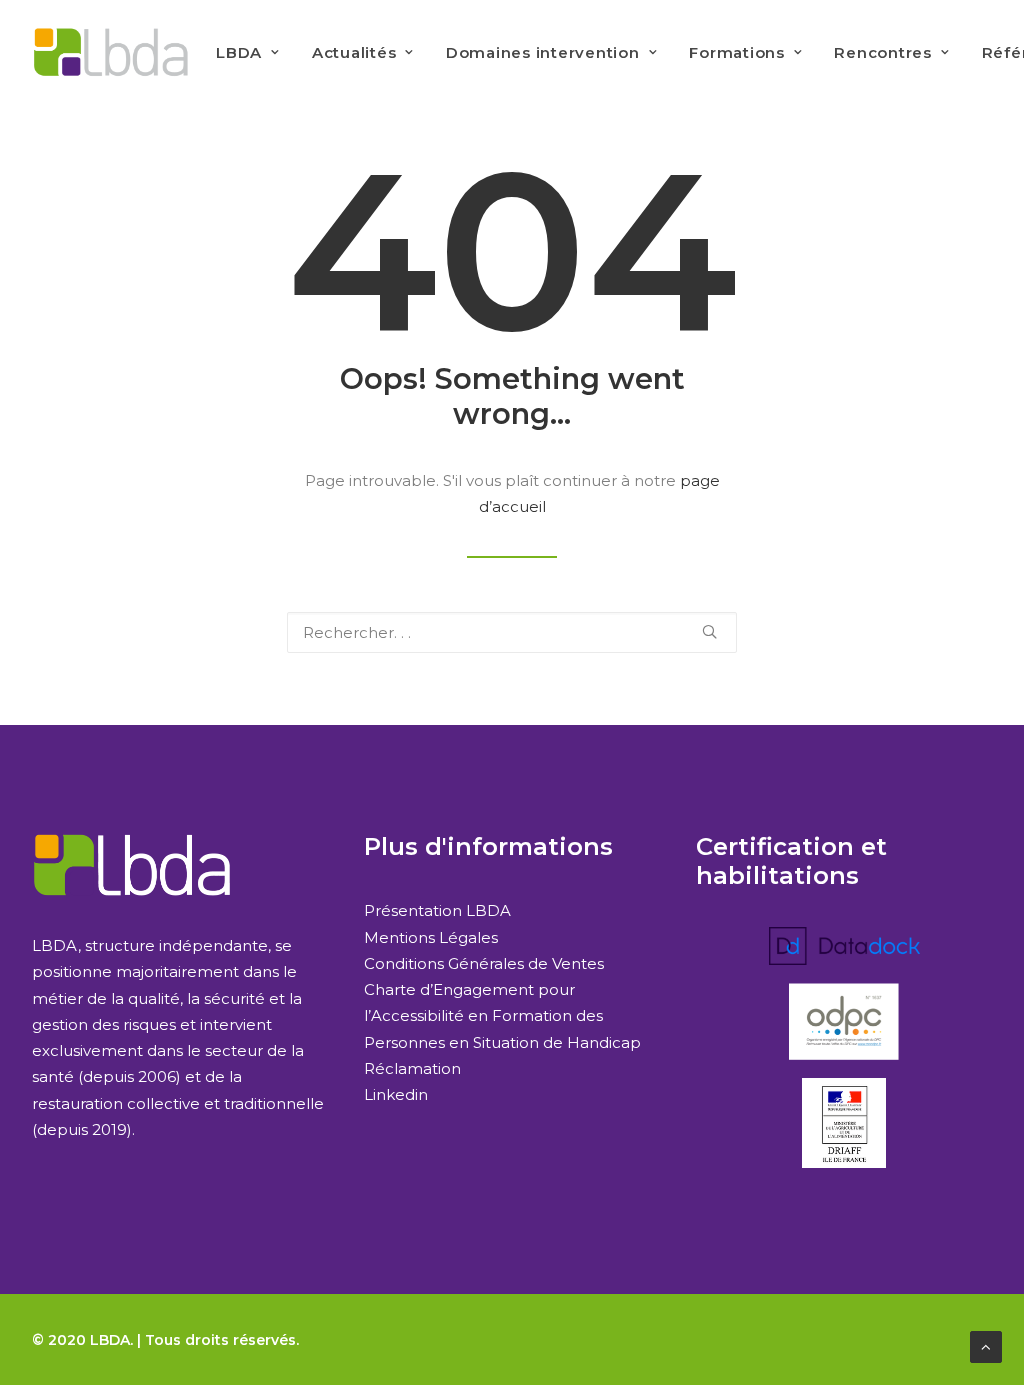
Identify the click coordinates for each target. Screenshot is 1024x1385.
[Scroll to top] (986, 1345)
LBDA (239, 52)
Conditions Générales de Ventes (484, 963)
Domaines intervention (543, 52)
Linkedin (396, 1094)
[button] (709, 631)
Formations (737, 52)
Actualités (354, 52)
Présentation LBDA (437, 910)
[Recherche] (512, 632)
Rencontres (883, 52)
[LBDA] (110, 52)
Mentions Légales (431, 937)
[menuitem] (248, 52)
